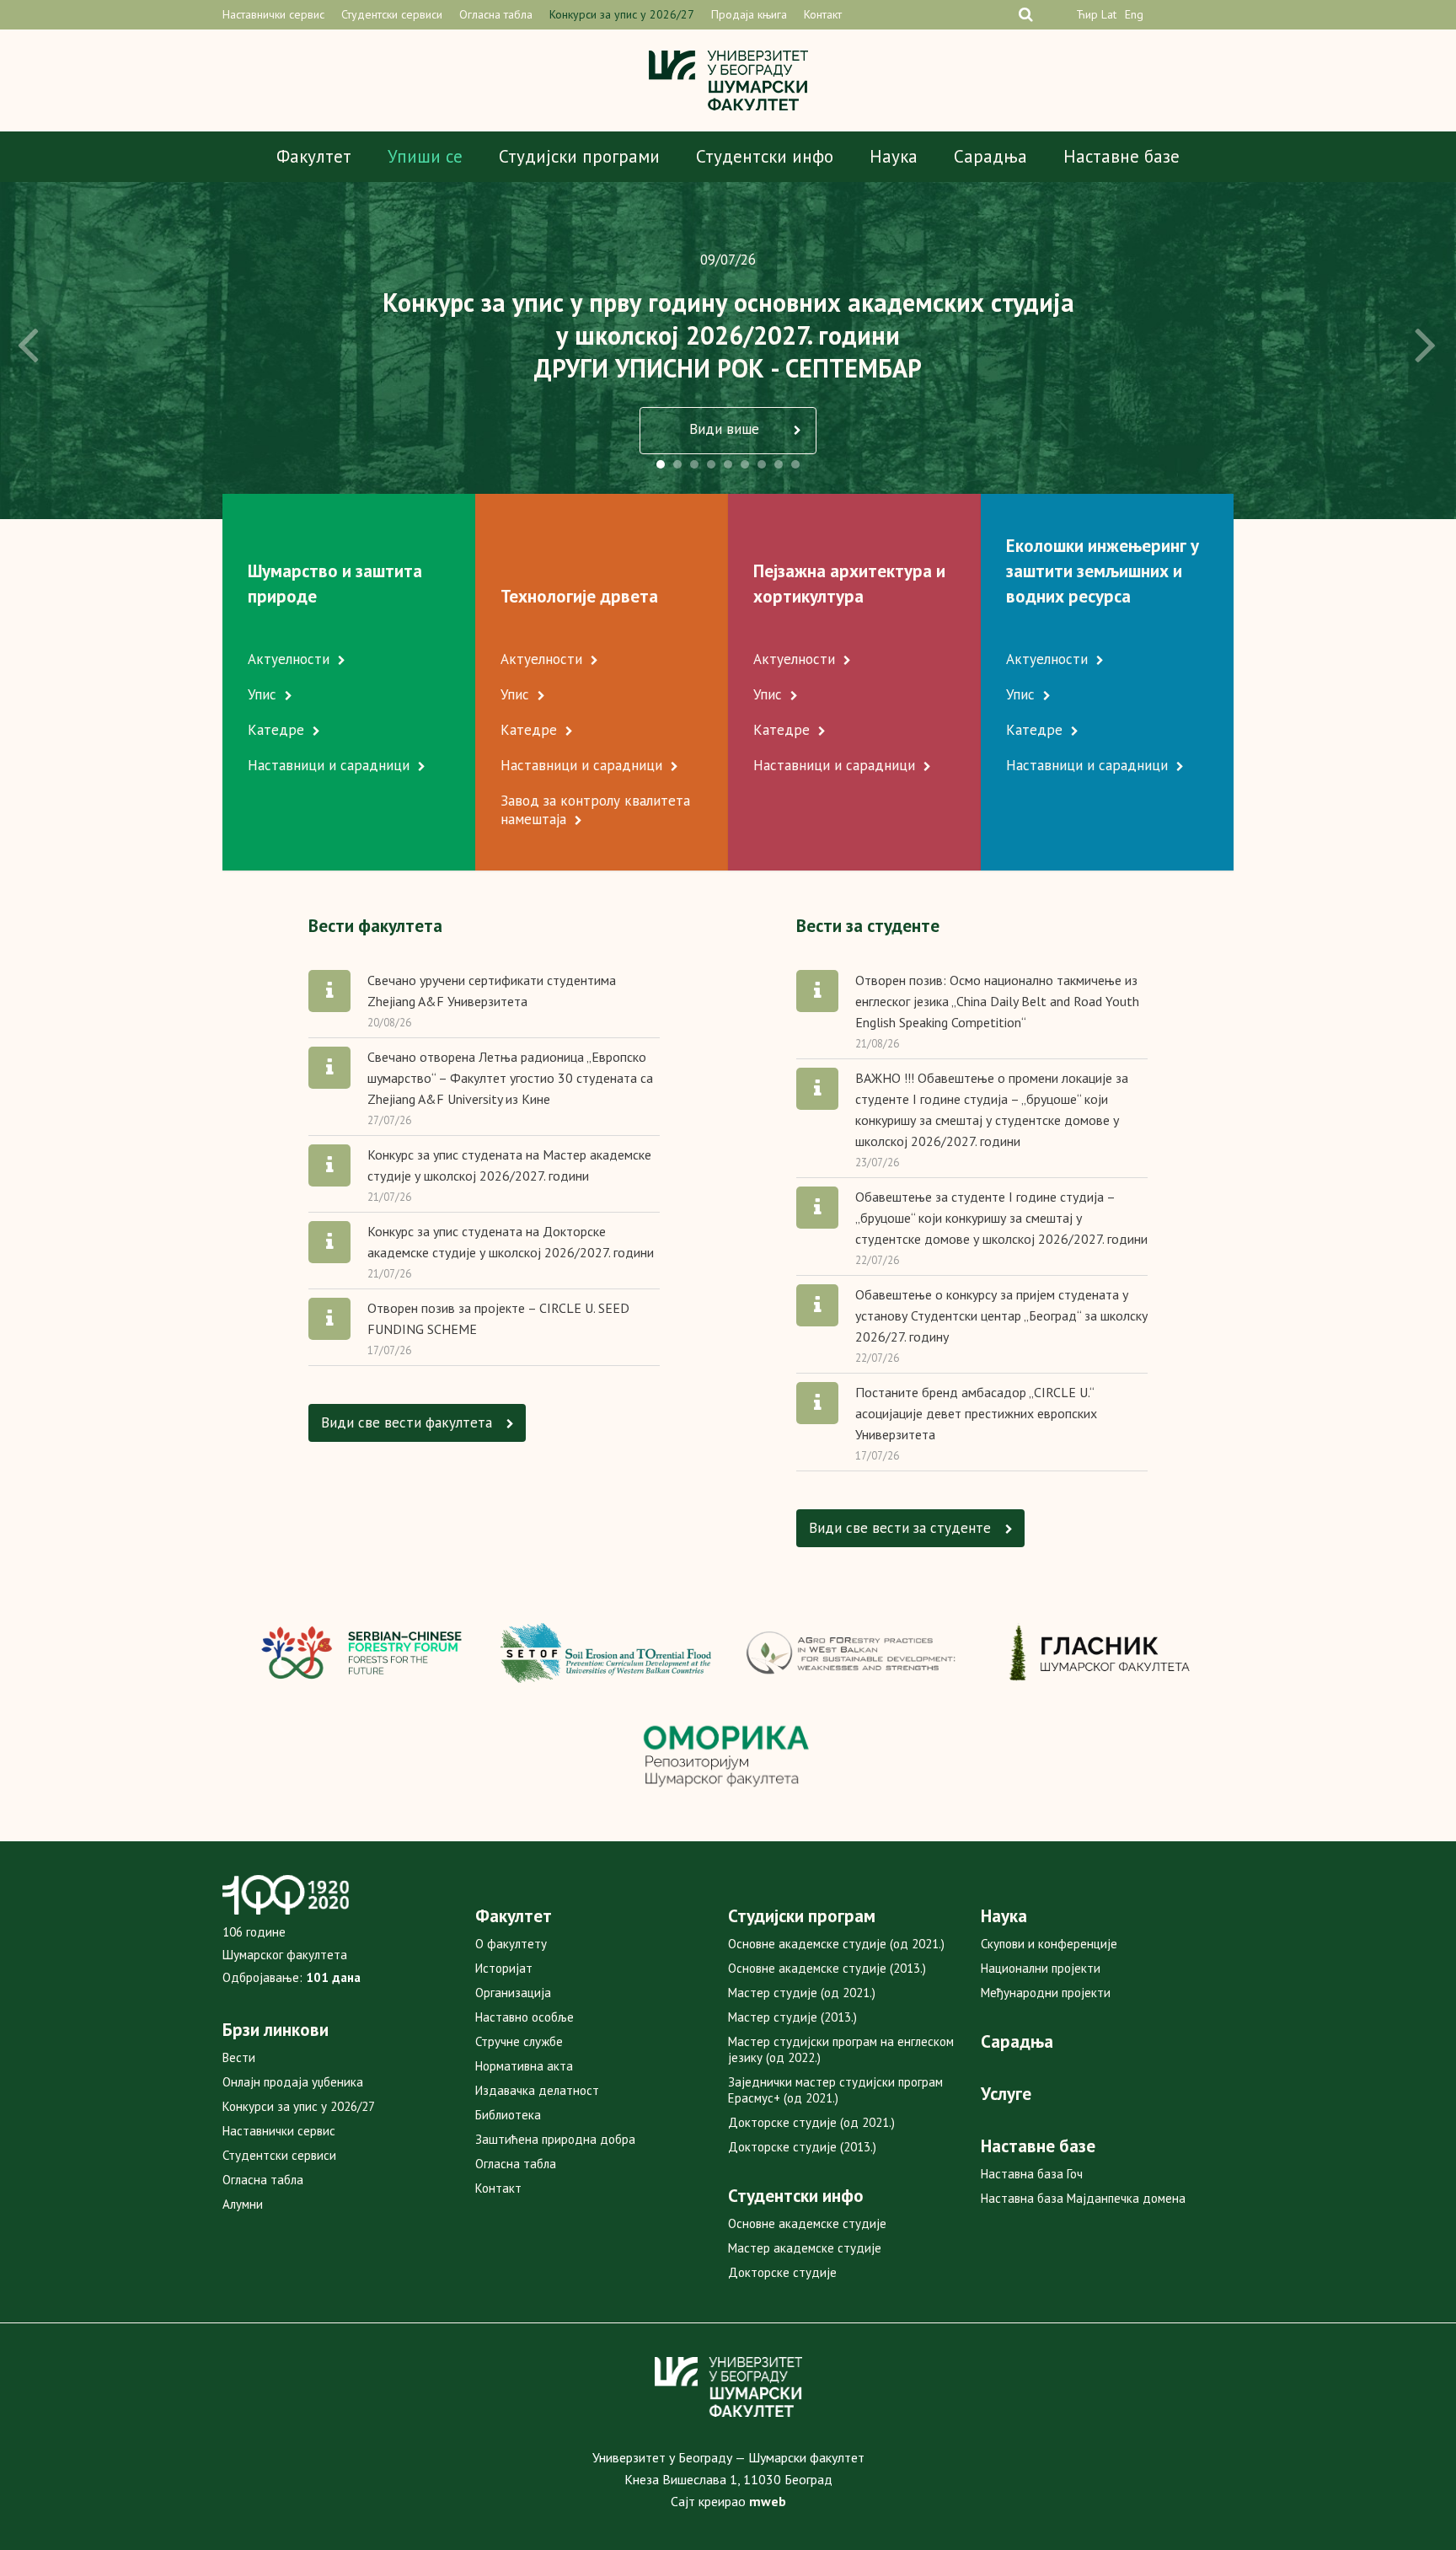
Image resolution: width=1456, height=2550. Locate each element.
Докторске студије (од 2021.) (811, 2122)
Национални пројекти (1041, 1968)
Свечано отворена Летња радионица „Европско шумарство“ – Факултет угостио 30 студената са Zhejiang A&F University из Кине (510, 1078)
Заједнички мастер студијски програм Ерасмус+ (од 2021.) (835, 2090)
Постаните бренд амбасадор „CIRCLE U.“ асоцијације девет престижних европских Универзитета (976, 1413)
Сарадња (990, 156)
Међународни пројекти (1046, 1993)
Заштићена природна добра (555, 2139)
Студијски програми (579, 156)
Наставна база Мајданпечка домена (1083, 2198)
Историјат (504, 1968)
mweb (768, 2501)
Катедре (276, 730)
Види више (726, 429)
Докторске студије (782, 2272)
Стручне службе (519, 2041)
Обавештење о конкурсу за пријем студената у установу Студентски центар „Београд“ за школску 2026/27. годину (1001, 1315)
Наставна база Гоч (1032, 2174)
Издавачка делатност (537, 2090)
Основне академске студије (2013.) (827, 1968)
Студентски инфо (765, 156)
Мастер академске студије (805, 2248)
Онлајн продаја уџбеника (293, 2082)
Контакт (823, 14)
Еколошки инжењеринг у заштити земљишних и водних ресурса (1103, 571)
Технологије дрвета (579, 596)
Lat (1109, 14)
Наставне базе (1121, 156)
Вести (239, 2057)
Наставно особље (525, 2017)
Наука (894, 156)
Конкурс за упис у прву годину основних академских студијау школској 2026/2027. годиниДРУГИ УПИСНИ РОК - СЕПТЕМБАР (728, 335)
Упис (262, 694)
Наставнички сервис (273, 14)
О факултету (511, 1944)
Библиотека (508, 2115)
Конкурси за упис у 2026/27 (622, 14)
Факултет (314, 156)
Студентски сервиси (392, 14)
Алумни (243, 2204)
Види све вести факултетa (409, 1422)
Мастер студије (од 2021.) (802, 1993)
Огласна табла (496, 14)
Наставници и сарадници (329, 765)
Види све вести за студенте (902, 1528)
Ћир (1087, 14)
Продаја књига (749, 14)
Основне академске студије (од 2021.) (836, 1944)
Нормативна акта (524, 2066)
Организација (513, 1993)
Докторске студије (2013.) (802, 2147)
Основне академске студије (807, 2223)
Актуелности (289, 659)
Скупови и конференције (1049, 1944)
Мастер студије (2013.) (792, 2017)
